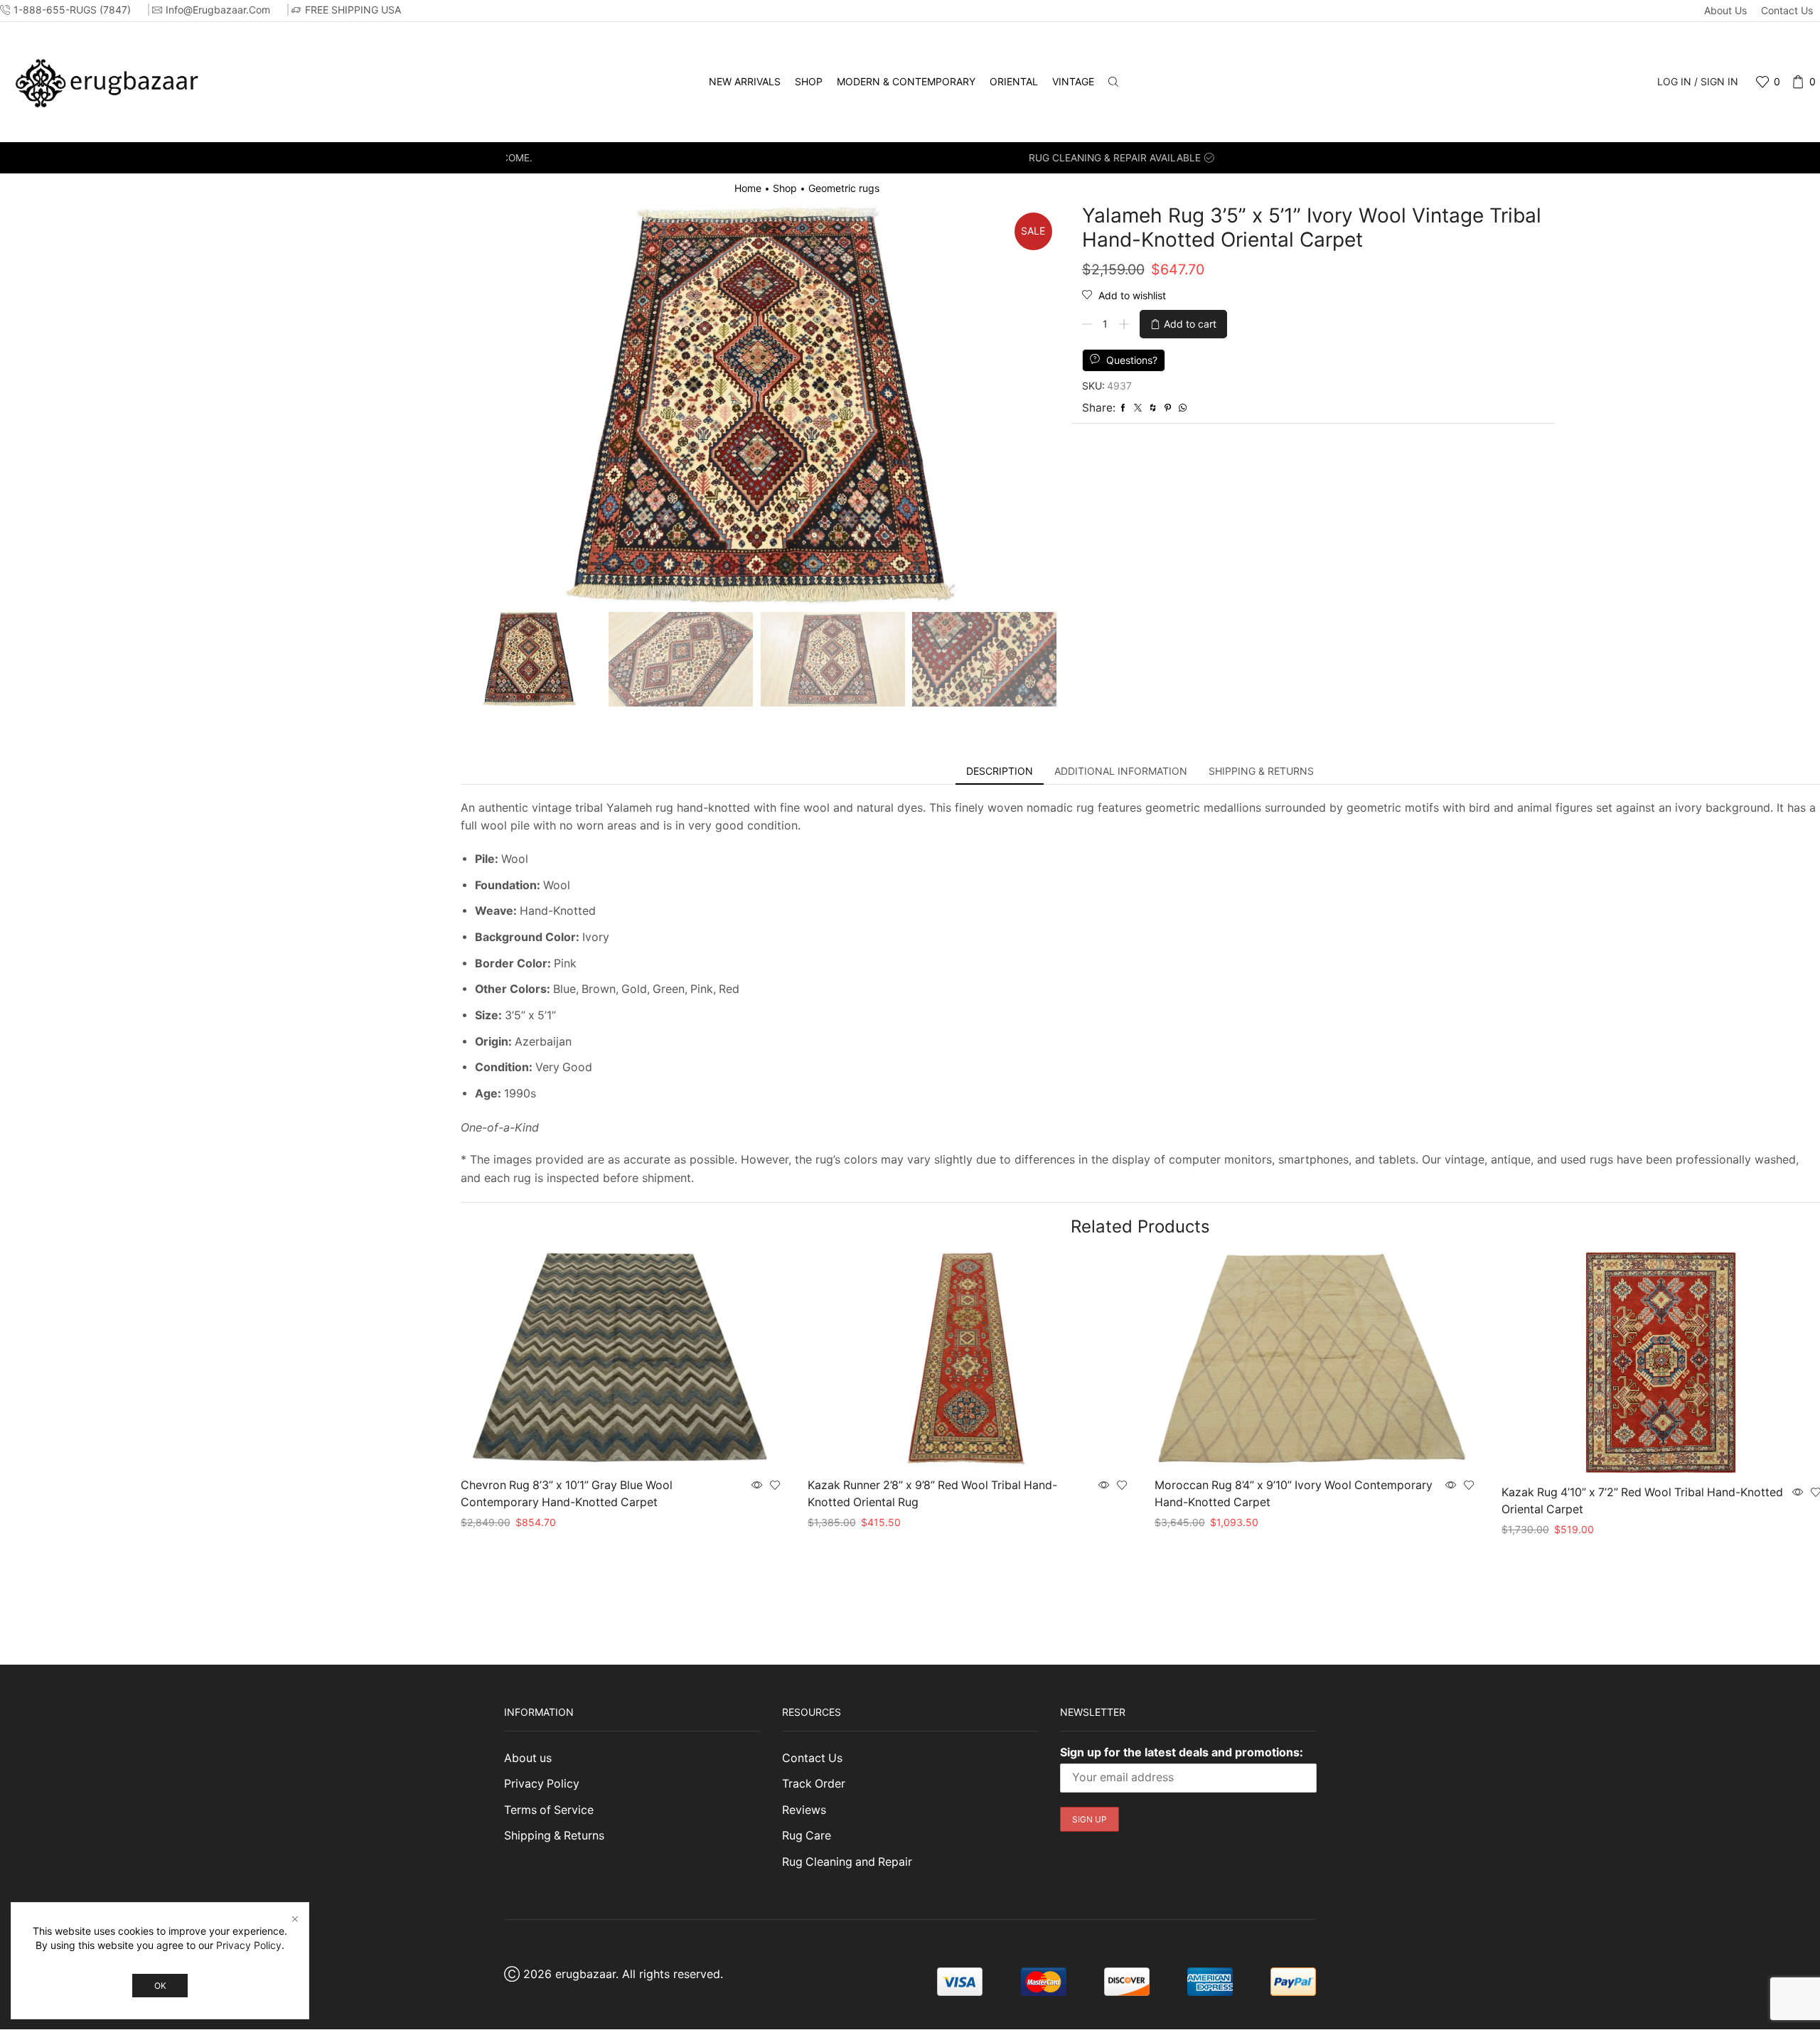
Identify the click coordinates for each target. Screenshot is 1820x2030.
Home (748, 188)
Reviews (804, 1810)
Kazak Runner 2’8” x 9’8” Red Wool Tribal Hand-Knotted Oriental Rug (932, 1494)
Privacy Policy (542, 1784)
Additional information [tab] (1121, 771)
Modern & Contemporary (906, 81)
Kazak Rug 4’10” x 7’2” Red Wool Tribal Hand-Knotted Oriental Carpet (1642, 1501)
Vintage (1073, 81)
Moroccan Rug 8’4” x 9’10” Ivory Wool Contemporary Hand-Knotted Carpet (1294, 1494)
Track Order (814, 1784)
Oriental (1014, 81)
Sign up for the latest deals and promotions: (1182, 1752)
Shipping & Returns (554, 1836)
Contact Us (1787, 10)
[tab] (1000, 771)
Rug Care (807, 1836)
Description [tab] (1000, 771)
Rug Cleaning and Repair (847, 1862)
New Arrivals (745, 81)
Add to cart (1190, 324)
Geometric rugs (844, 188)
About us (1725, 10)
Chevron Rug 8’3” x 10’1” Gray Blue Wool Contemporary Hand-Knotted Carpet (567, 1494)
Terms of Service (549, 1810)
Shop (809, 81)
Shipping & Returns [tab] (1261, 771)
